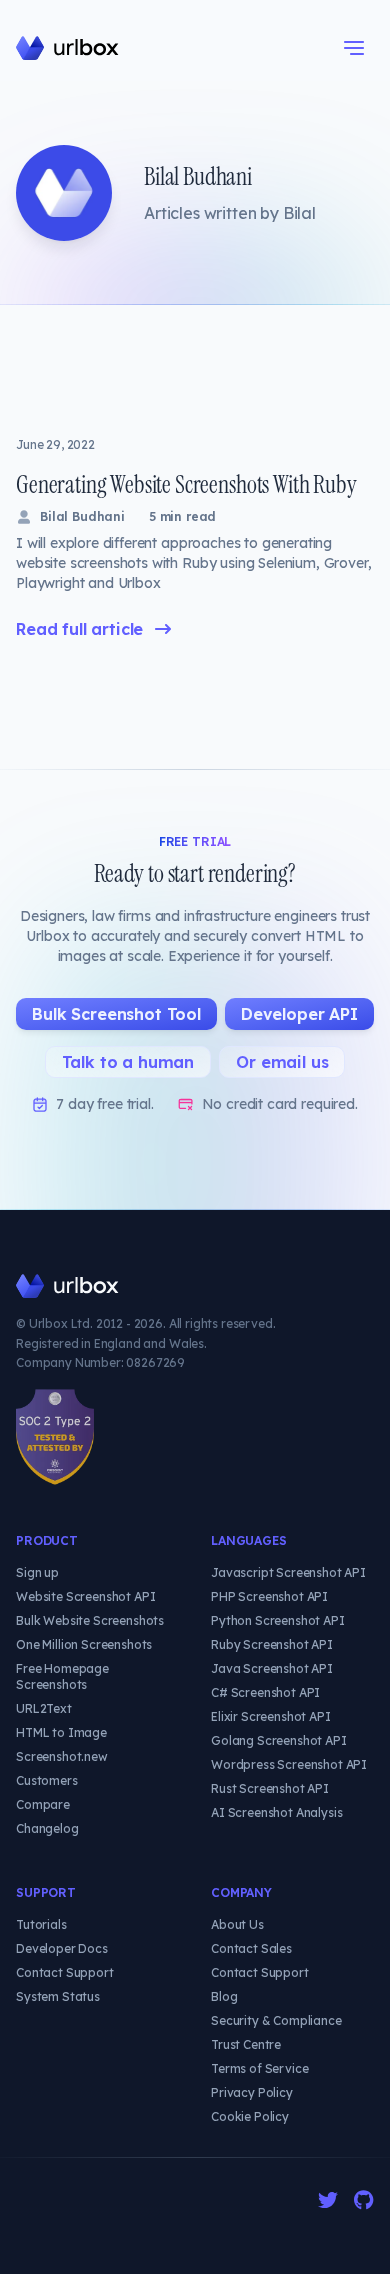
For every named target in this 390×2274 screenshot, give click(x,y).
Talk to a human (128, 1062)
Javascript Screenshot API (288, 1572)
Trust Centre (246, 2044)
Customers (47, 1780)
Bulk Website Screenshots (90, 1620)
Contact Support (65, 1972)
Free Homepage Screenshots (62, 1676)
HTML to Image (61, 1732)
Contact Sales (251, 1948)
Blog (224, 1996)
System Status (58, 1996)
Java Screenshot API (272, 1668)
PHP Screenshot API (269, 1596)
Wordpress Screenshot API (289, 1764)
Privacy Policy (252, 2092)
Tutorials (41, 1924)
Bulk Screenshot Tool (116, 1014)
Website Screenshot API (85, 1596)
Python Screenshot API (278, 1620)
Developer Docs (62, 1948)
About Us (237, 1924)
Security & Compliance (276, 2020)
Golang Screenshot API (279, 1740)
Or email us (282, 1062)
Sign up (37, 1572)
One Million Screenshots (84, 1644)
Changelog (47, 1828)
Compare (43, 1804)
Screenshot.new (62, 1756)
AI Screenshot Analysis (276, 1812)
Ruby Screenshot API (272, 1644)
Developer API (299, 1014)
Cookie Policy (250, 2116)
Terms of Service (259, 2068)
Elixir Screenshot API (271, 1716)
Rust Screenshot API (270, 1788)
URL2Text (44, 1708)
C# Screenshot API (265, 1692)
